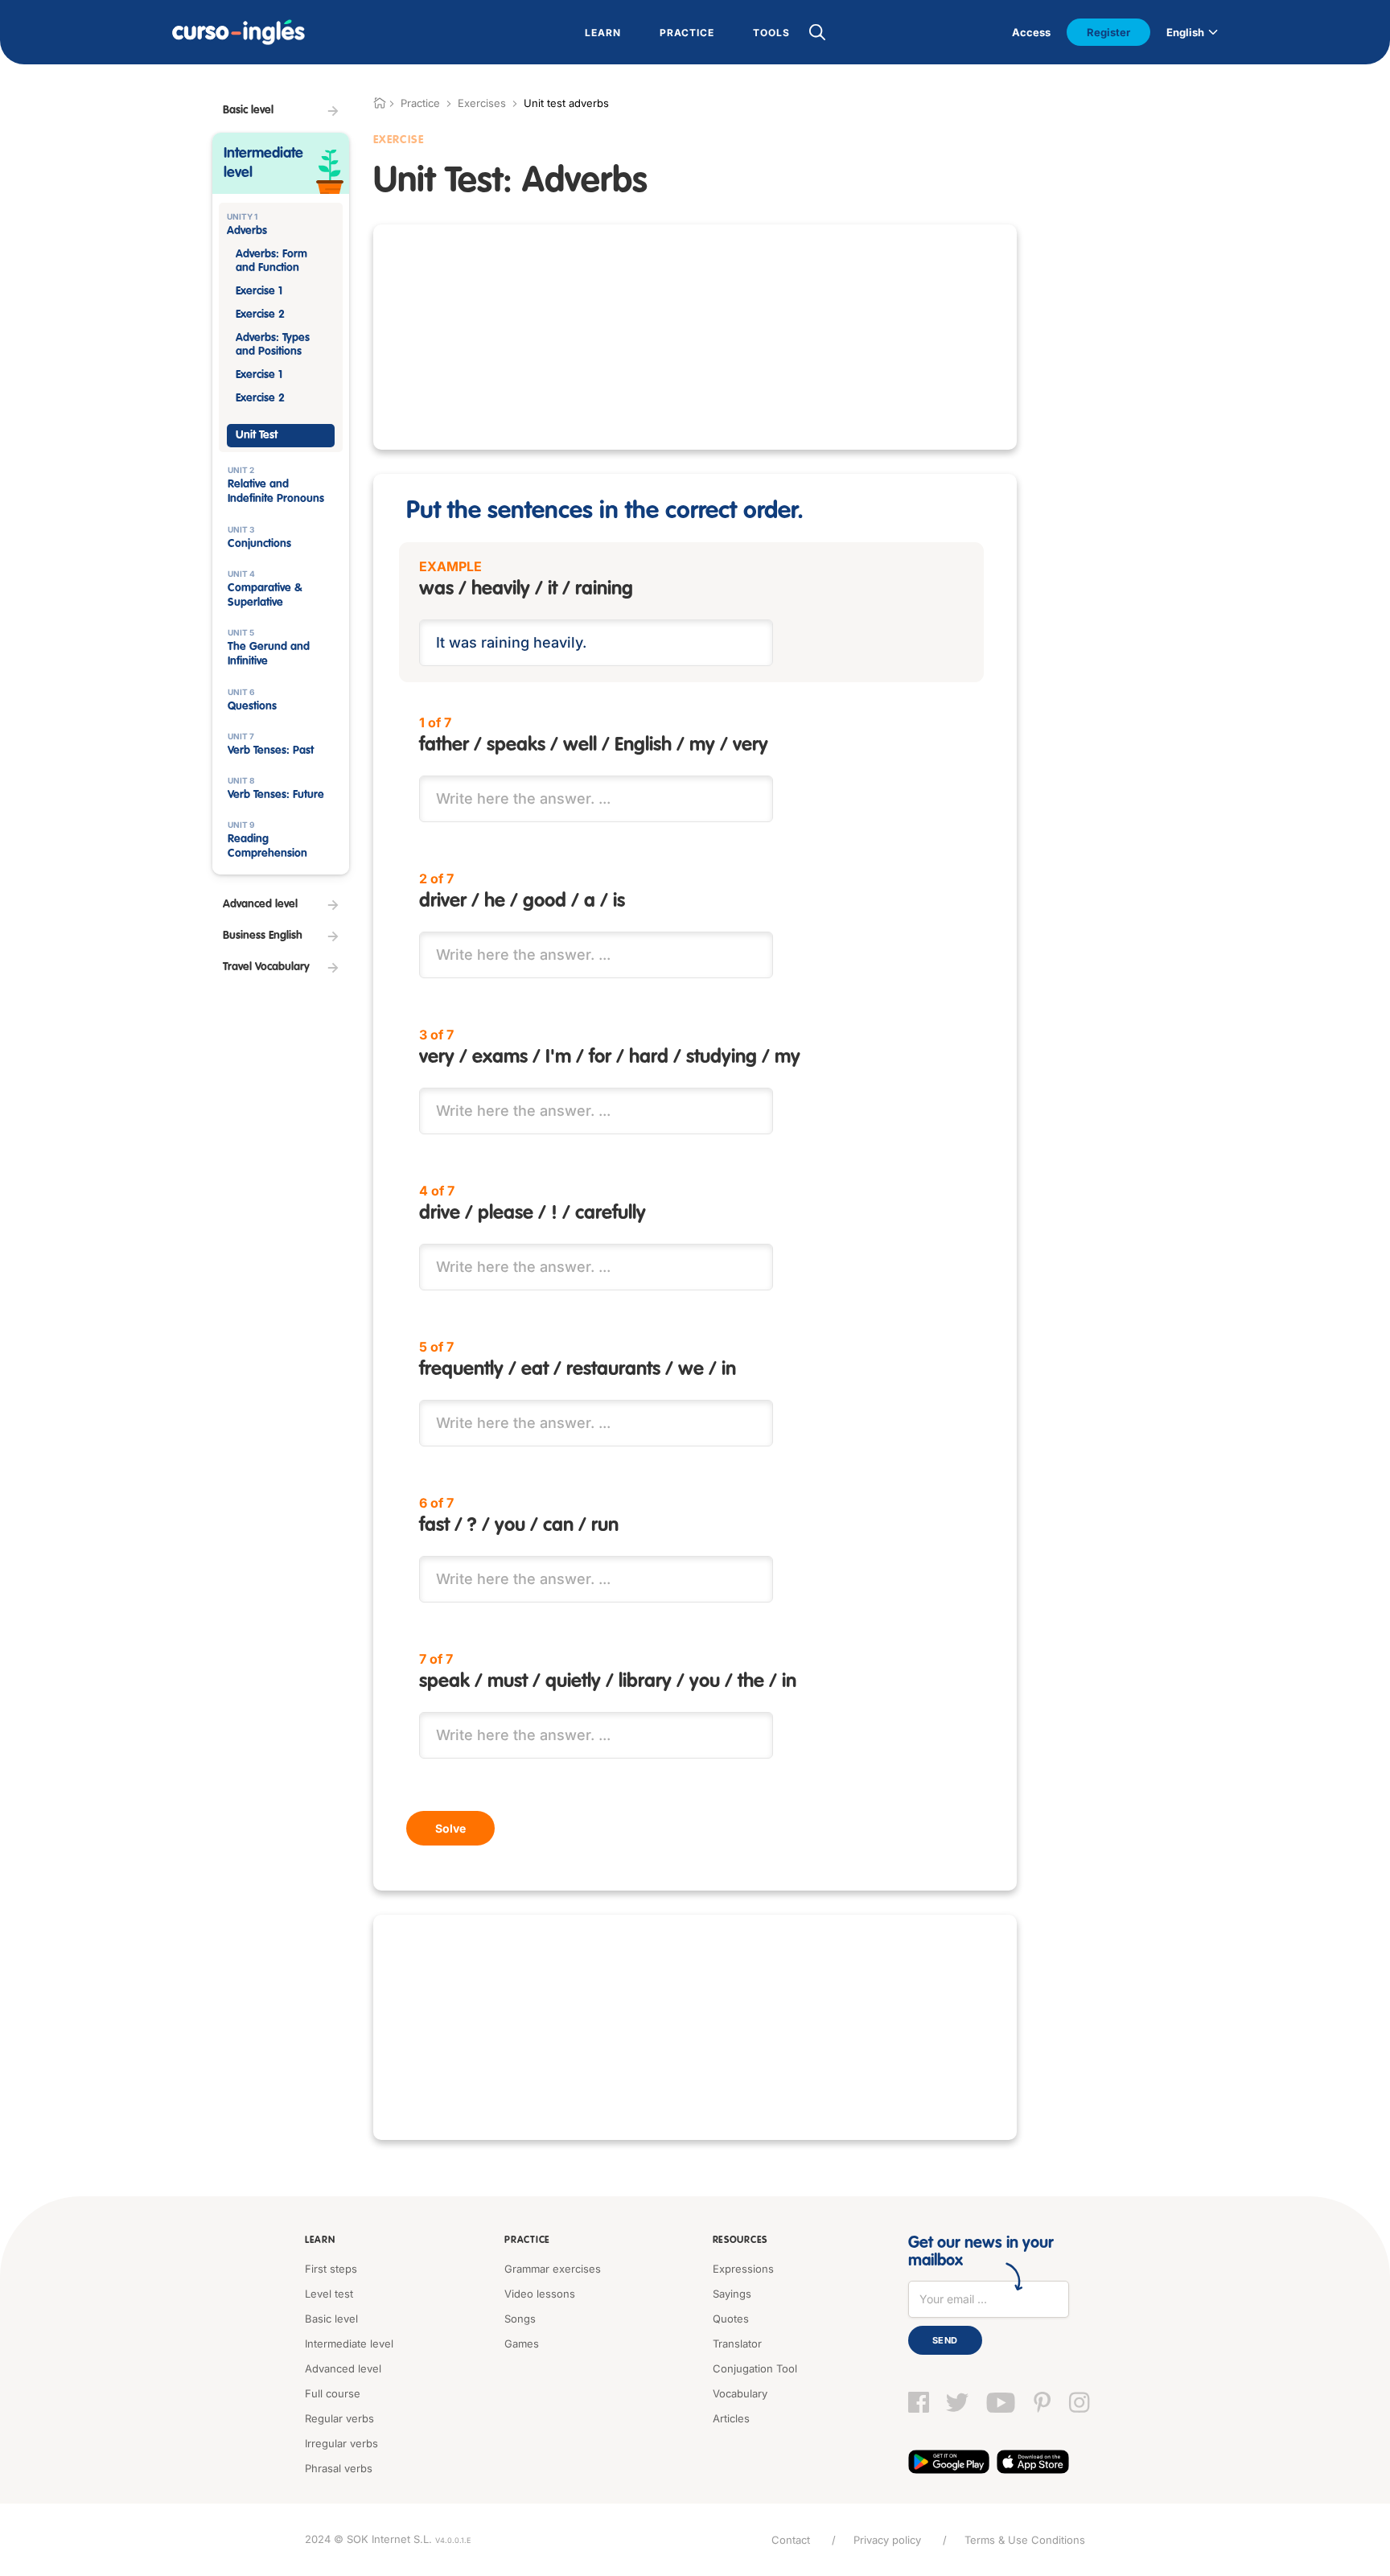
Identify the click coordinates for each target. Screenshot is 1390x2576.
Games (522, 2344)
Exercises (482, 103)
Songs (520, 2319)
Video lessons (540, 2294)
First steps (331, 2269)
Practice (527, 2241)
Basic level (331, 2319)
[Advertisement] (695, 337)
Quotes (731, 2319)
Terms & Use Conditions (1025, 2540)
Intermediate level (349, 2344)
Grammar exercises (553, 2269)
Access (1031, 32)
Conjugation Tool (755, 2368)
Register (1108, 32)
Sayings (732, 2294)
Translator (737, 2344)
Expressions (743, 2269)
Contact (791, 2540)
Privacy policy (887, 2540)
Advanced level (343, 2368)
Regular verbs (339, 2418)
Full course (333, 2393)
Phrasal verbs (339, 2468)
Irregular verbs (341, 2443)
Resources (740, 2241)
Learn (320, 2241)
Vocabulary (740, 2393)
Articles (731, 2418)
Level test (329, 2294)
